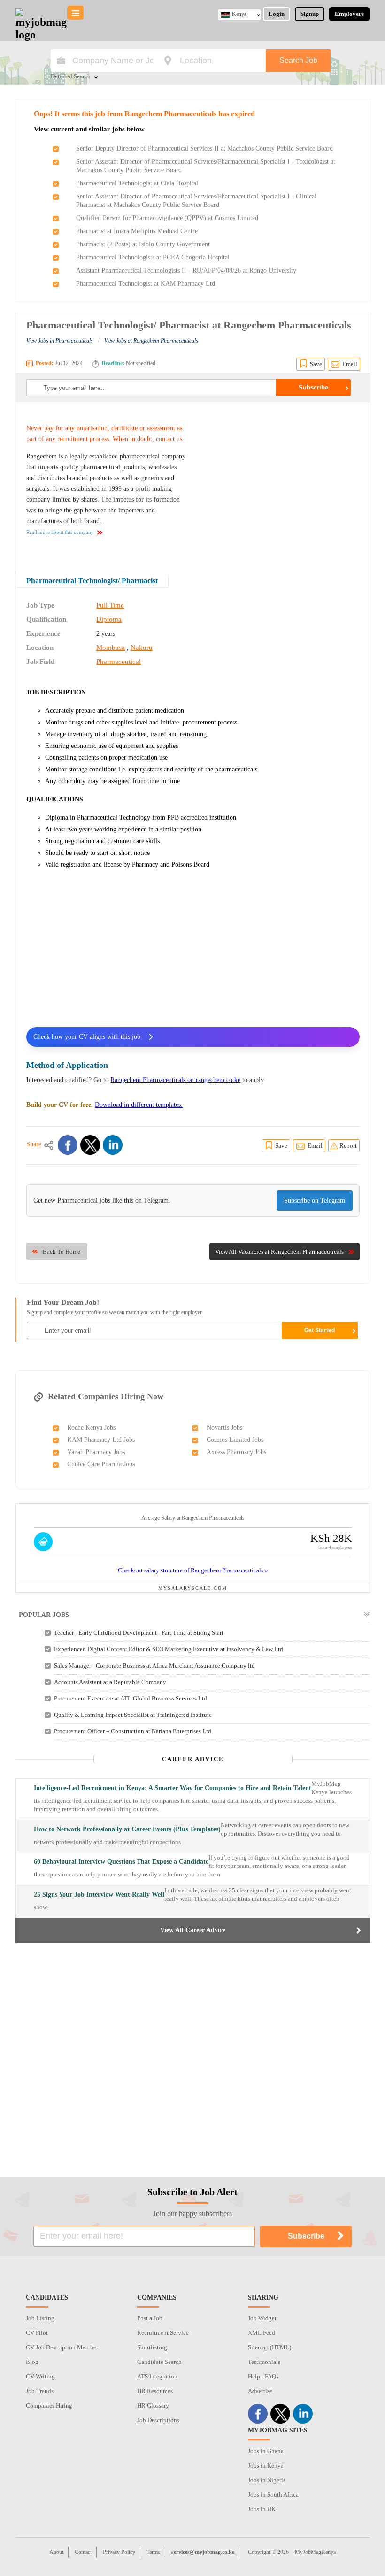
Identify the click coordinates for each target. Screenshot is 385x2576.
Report (348, 1146)
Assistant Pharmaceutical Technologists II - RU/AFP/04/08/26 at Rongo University (186, 271)
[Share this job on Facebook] (68, 1145)
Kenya (239, 14)
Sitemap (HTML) (269, 2347)
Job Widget (262, 2318)
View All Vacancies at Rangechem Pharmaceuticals (279, 1252)
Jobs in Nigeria (267, 2480)
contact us (169, 439)
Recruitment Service (163, 2333)
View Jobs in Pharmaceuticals (60, 341)
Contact (83, 2552)
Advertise (260, 2391)
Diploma (109, 619)
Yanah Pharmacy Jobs (96, 1452)
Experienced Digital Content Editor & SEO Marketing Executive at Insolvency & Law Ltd (169, 1649)
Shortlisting (152, 2347)
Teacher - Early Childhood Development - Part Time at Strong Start (139, 1633)
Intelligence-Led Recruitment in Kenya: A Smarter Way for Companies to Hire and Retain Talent (173, 1788)
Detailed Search (71, 77)
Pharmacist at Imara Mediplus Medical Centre (137, 231)
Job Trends (40, 2391)
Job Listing (40, 2318)
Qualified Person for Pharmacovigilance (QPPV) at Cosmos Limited (167, 218)
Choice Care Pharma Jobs (101, 1464)
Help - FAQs (263, 2376)
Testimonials (264, 2362)
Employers (349, 14)
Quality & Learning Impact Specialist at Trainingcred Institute (133, 1715)
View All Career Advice (193, 1930)
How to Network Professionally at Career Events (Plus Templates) (127, 1829)
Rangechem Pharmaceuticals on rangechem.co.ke (175, 1080)
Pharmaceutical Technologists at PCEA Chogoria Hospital (153, 257)
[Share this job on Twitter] (90, 1145)
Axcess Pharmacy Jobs (236, 1452)
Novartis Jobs (224, 1428)
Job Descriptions (158, 2420)
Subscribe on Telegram (315, 1200)
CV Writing (40, 2376)
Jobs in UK (262, 2509)
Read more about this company (60, 532)
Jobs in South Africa (273, 2495)
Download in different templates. (139, 1105)
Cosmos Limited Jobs (235, 1440)
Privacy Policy (119, 2552)
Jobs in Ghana (266, 2451)
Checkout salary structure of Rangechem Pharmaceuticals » (193, 1570)
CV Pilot (37, 2333)
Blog (32, 2362)
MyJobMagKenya (315, 2552)
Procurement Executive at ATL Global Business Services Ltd (131, 1698)
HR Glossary (153, 2405)
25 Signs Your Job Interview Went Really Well (99, 1894)
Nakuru (142, 648)
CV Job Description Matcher (62, 2347)
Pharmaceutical (119, 662)
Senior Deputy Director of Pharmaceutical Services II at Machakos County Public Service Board (204, 149)
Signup (310, 14)
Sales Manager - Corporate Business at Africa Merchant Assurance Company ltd (154, 1665)
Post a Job (150, 2318)
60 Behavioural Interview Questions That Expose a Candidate (121, 1862)
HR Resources (155, 2391)
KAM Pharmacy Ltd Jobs (101, 1440)
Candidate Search (159, 2362)
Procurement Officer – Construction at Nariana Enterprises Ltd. (133, 1731)
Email (350, 364)
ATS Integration (157, 2376)
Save (316, 364)
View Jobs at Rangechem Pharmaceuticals (151, 341)
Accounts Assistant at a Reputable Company (110, 1682)
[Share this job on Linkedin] (113, 1145)
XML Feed (262, 2333)
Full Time (110, 605)
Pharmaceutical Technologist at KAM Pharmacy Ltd (146, 284)
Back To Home (62, 1252)
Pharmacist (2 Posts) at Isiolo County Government (143, 244)
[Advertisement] (281, 482)
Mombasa (111, 648)
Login (277, 14)
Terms (153, 2552)
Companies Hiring (49, 2405)
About (56, 2552)
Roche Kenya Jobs (91, 1428)
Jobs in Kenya (266, 2465)
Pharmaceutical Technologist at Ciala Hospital (137, 183)
